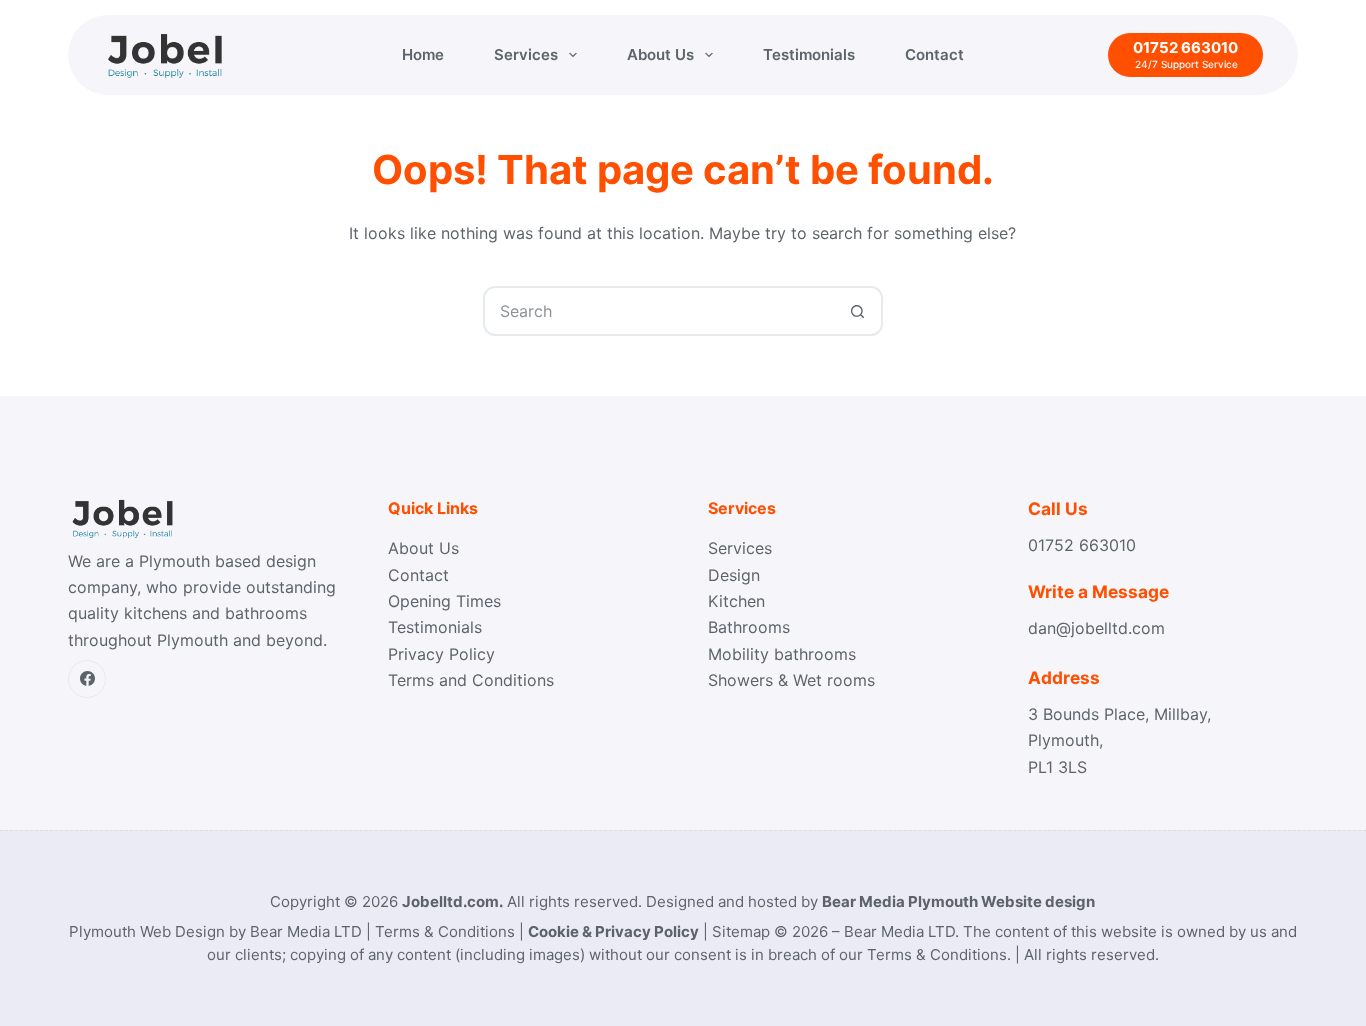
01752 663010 (1082, 545)
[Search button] (858, 311)
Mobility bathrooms (782, 654)
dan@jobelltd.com (1096, 628)
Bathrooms (749, 627)
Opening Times (444, 601)
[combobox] (660, 311)
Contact (934, 54)
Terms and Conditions (471, 680)
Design (734, 575)
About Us (660, 54)
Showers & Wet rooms (791, 680)
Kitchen (736, 601)
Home (423, 54)
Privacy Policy (441, 654)
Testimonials (809, 54)
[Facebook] (87, 679)
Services (526, 54)
